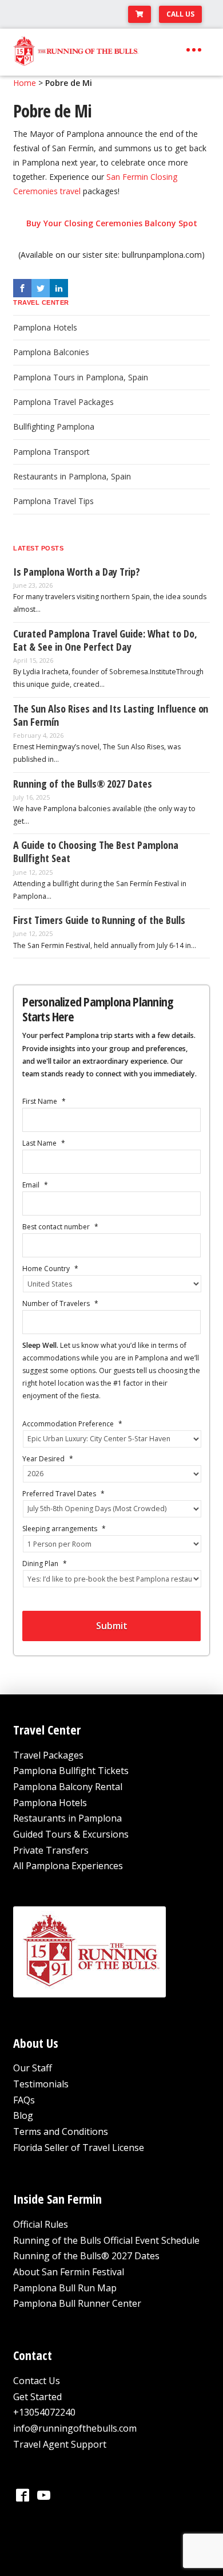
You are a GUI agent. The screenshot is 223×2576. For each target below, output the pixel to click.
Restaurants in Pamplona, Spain (72, 476)
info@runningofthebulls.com (75, 2428)
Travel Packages (48, 1755)
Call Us (180, 14)
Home (25, 83)
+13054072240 (44, 2412)
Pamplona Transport (51, 452)
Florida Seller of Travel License (79, 2148)
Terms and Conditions (61, 2131)
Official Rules (41, 2224)
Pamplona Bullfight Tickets (71, 1771)
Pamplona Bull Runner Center (77, 2303)
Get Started (37, 2397)
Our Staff (33, 2068)
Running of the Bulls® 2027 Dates (86, 2256)
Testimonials (41, 2084)
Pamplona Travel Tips (53, 501)
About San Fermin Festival (69, 2272)
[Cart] (140, 14)
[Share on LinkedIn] (59, 288)
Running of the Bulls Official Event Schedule (106, 2240)
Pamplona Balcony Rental (68, 1787)
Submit (112, 1626)
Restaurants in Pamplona (67, 1818)
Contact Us (37, 2381)
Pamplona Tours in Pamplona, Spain (81, 377)
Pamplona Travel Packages (63, 402)
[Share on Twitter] (41, 288)
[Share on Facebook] (22, 288)
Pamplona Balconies (51, 352)
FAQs (24, 2100)
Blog (23, 2115)
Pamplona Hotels (45, 327)
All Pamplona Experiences (68, 1866)
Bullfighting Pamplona (54, 426)
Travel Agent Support (60, 2444)
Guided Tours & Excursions (71, 1834)
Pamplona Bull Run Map (65, 2288)
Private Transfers (51, 1850)
